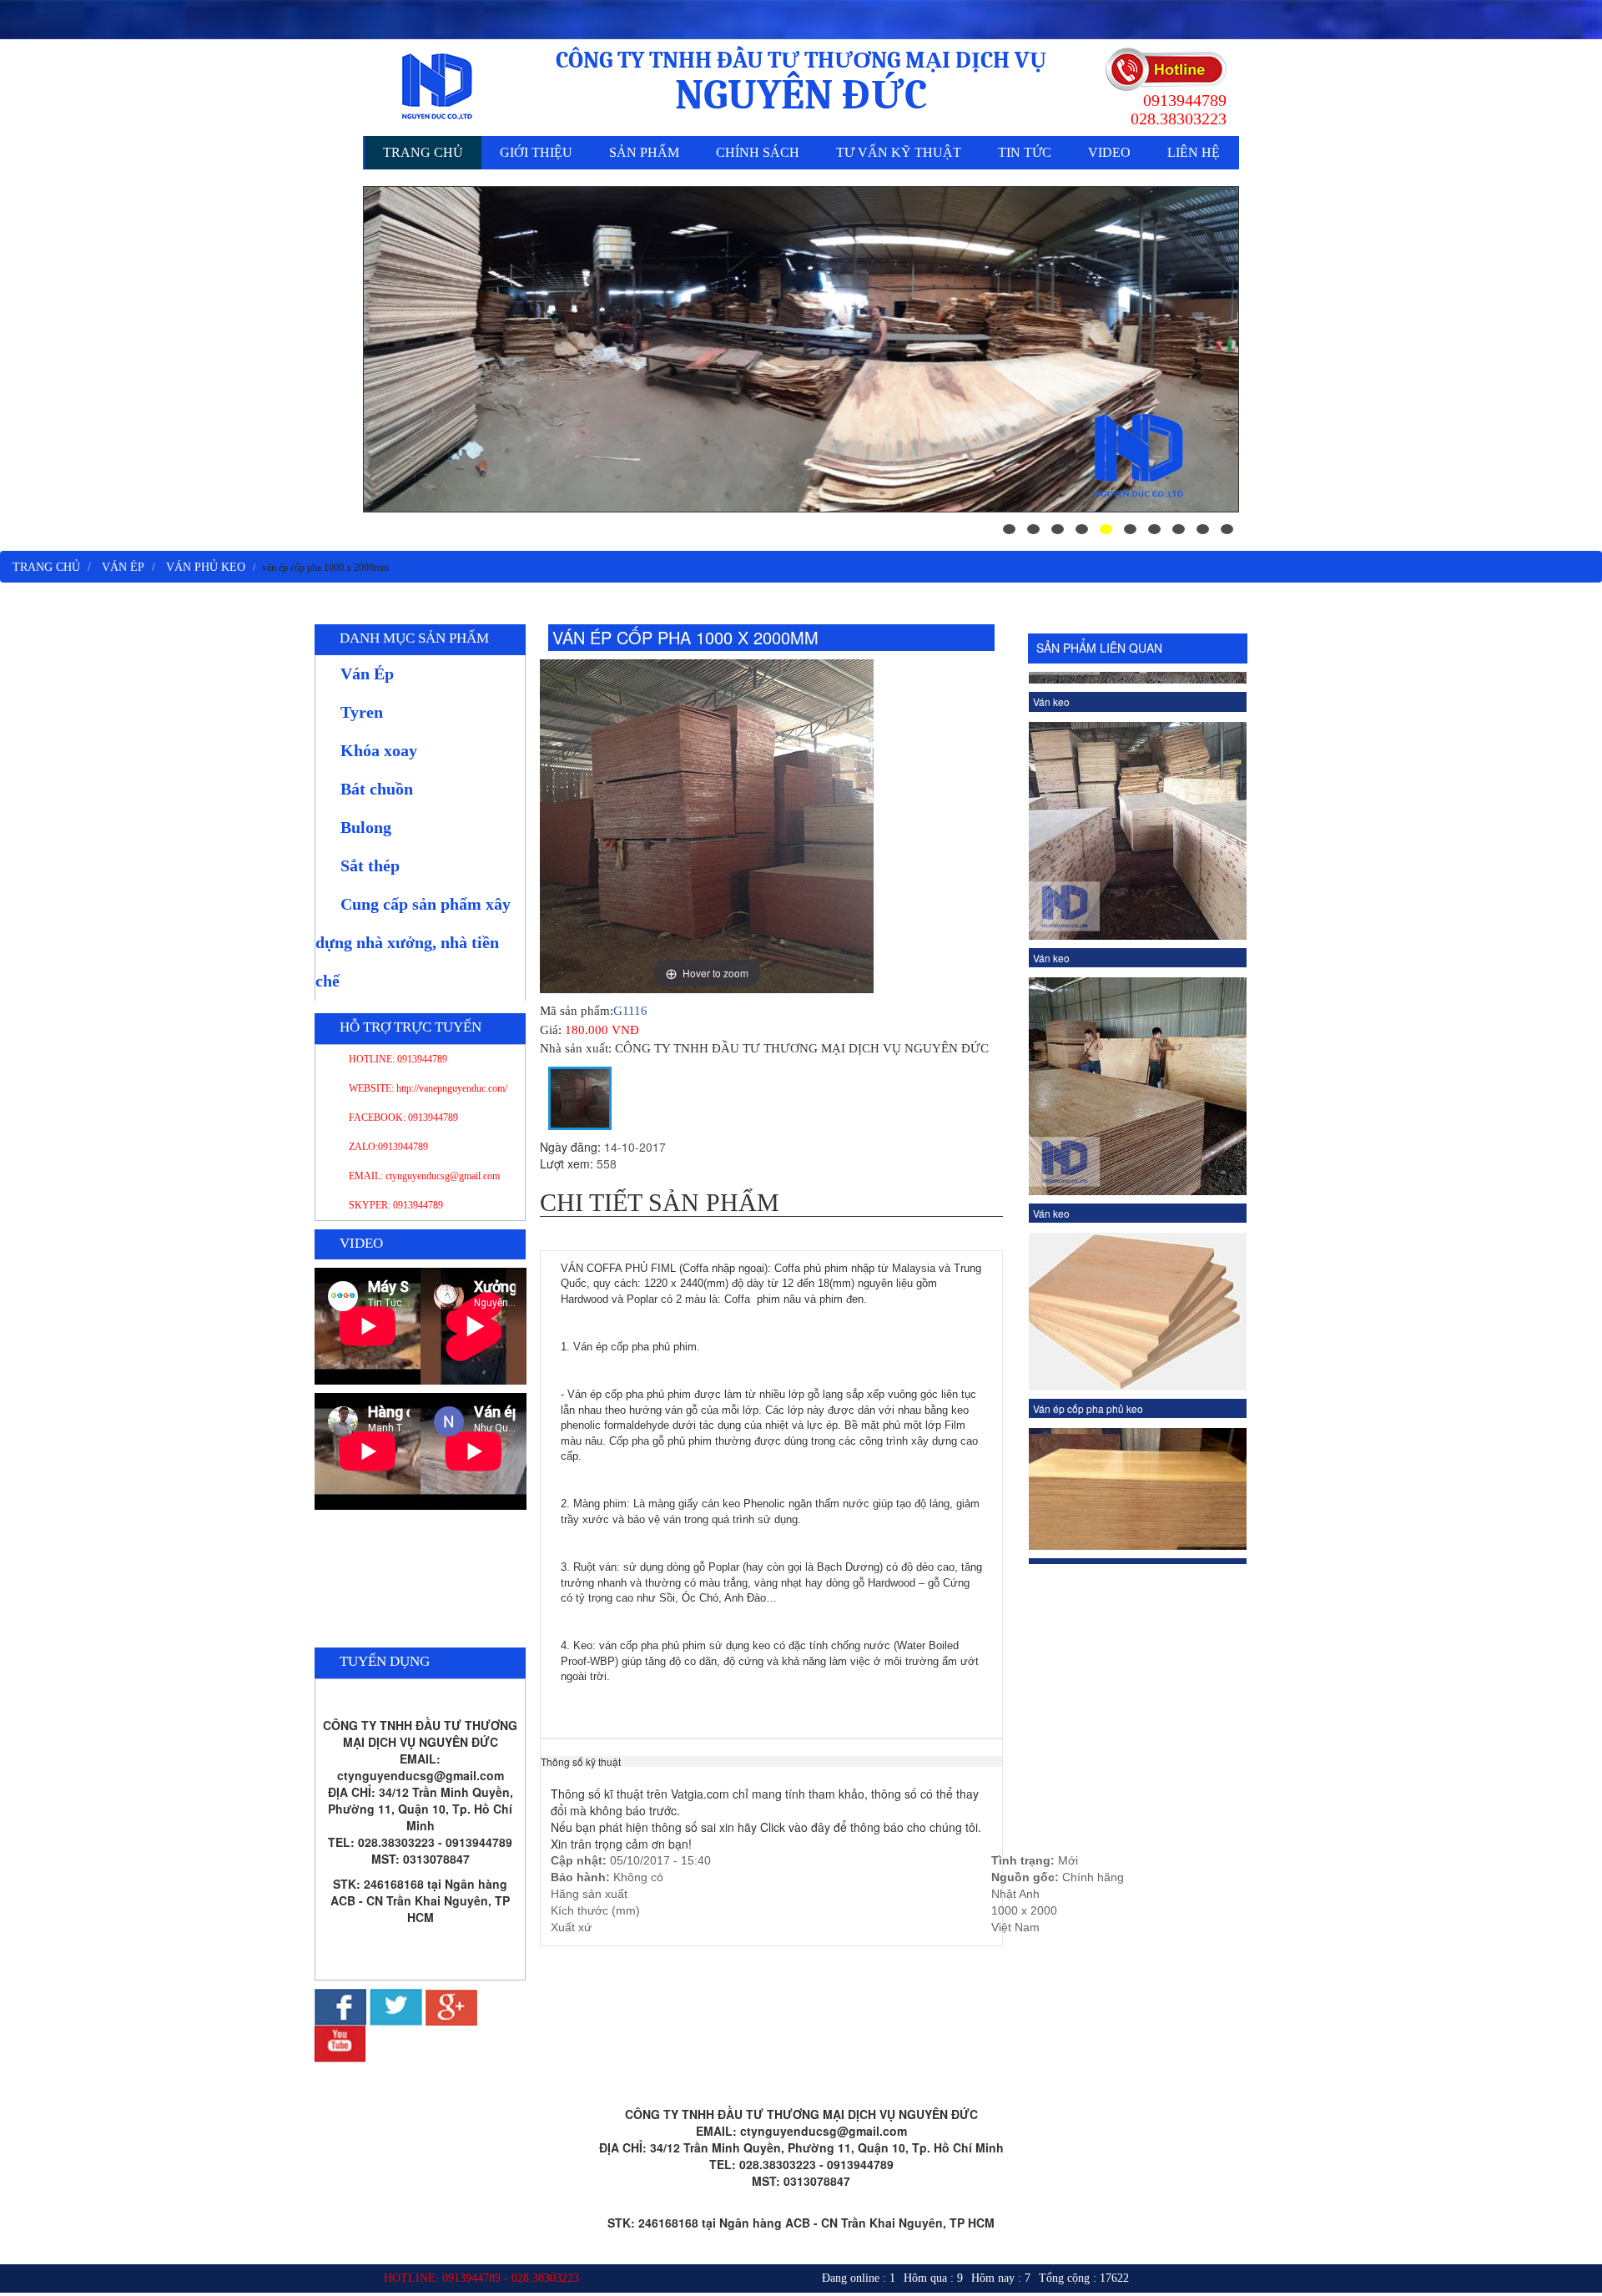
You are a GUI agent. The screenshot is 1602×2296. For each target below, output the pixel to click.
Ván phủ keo (206, 567)
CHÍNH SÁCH (758, 152)
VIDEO (1109, 152)
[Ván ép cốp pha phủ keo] (1138, 1089)
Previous (1015, 1118)
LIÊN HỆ (1194, 152)
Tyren (362, 712)
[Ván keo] (1138, 863)
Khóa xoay (379, 750)
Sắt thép (370, 865)
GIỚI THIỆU (536, 152)
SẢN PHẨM (644, 152)
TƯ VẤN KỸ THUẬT (899, 152)
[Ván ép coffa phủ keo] (1138, 1266)
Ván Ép (123, 567)
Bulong (366, 827)
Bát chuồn (377, 789)
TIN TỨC (1025, 152)
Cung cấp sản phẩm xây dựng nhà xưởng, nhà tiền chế (413, 942)
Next (1260, 1118)
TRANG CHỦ (423, 152)
